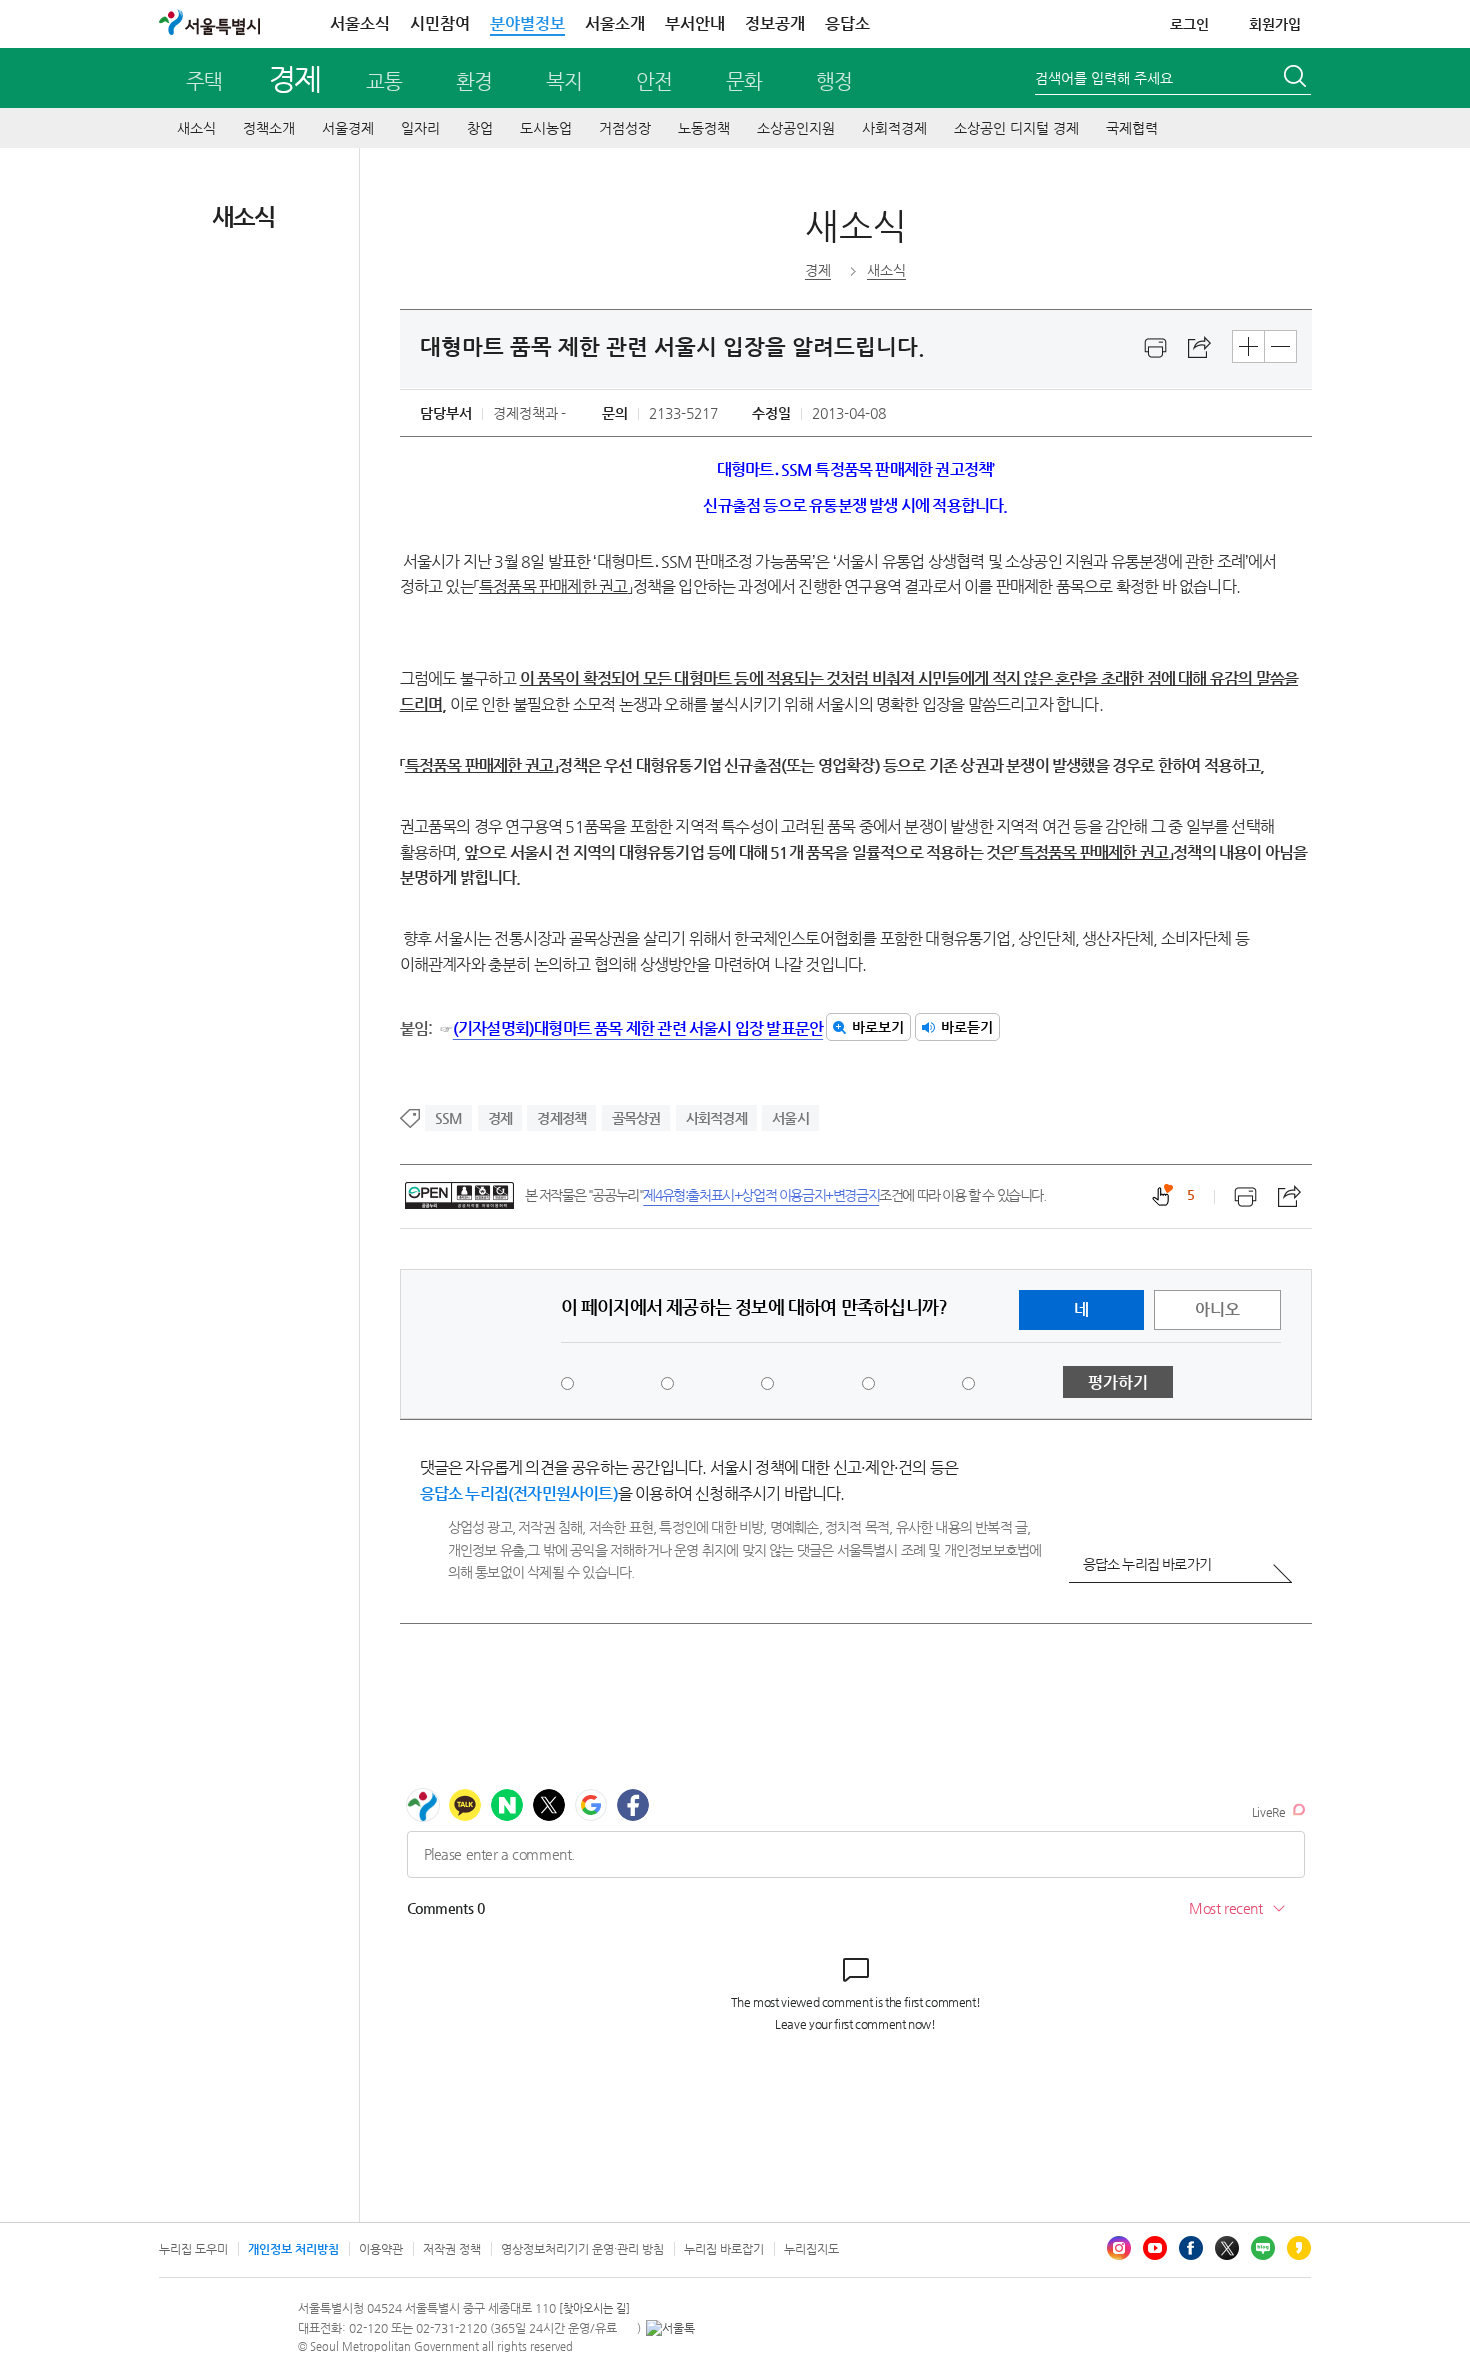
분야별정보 (527, 23)
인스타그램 (1119, 2248)
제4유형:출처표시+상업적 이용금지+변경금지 (761, 1195)
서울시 (790, 1118)
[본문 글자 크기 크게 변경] (1248, 346)
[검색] (1297, 79)
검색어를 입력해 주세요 (1104, 78)
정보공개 (775, 23)
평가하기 (1118, 1382)
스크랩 (1200, 348)
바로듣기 (967, 1027)
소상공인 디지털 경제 (1016, 128)
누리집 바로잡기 (724, 2249)
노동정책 (704, 128)
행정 (834, 81)
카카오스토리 (1299, 2248)
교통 (384, 81)
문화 (744, 81)
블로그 (1263, 2248)
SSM (449, 1118)
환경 (474, 81)
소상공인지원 (796, 128)
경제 (294, 78)
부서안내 (695, 23)
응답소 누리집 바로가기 (1147, 1564)
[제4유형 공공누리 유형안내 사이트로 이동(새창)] (459, 1195)
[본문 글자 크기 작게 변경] (1280, 346)
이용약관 (381, 2249)
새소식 (196, 128)
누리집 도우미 (193, 2249)
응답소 (847, 23)
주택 (204, 81)
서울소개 (615, 23)
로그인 (1189, 24)
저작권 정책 (452, 2249)
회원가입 (1275, 24)
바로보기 (878, 1027)
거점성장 (625, 128)
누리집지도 (811, 2249)
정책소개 (269, 128)
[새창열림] (1156, 348)
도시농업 (546, 128)
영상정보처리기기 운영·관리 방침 (582, 2249)
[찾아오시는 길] (594, 2308)
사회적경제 (894, 128)
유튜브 (1155, 2248)
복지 (564, 81)
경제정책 (561, 1118)
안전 (654, 81)
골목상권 (636, 1118)
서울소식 (360, 23)
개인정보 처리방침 (293, 2249)
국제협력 (1132, 128)
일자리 (420, 128)
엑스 (1227, 2248)
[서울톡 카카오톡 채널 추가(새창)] (670, 2328)
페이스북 (1191, 2248)
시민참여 (440, 23)
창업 (480, 128)
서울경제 (348, 128)
